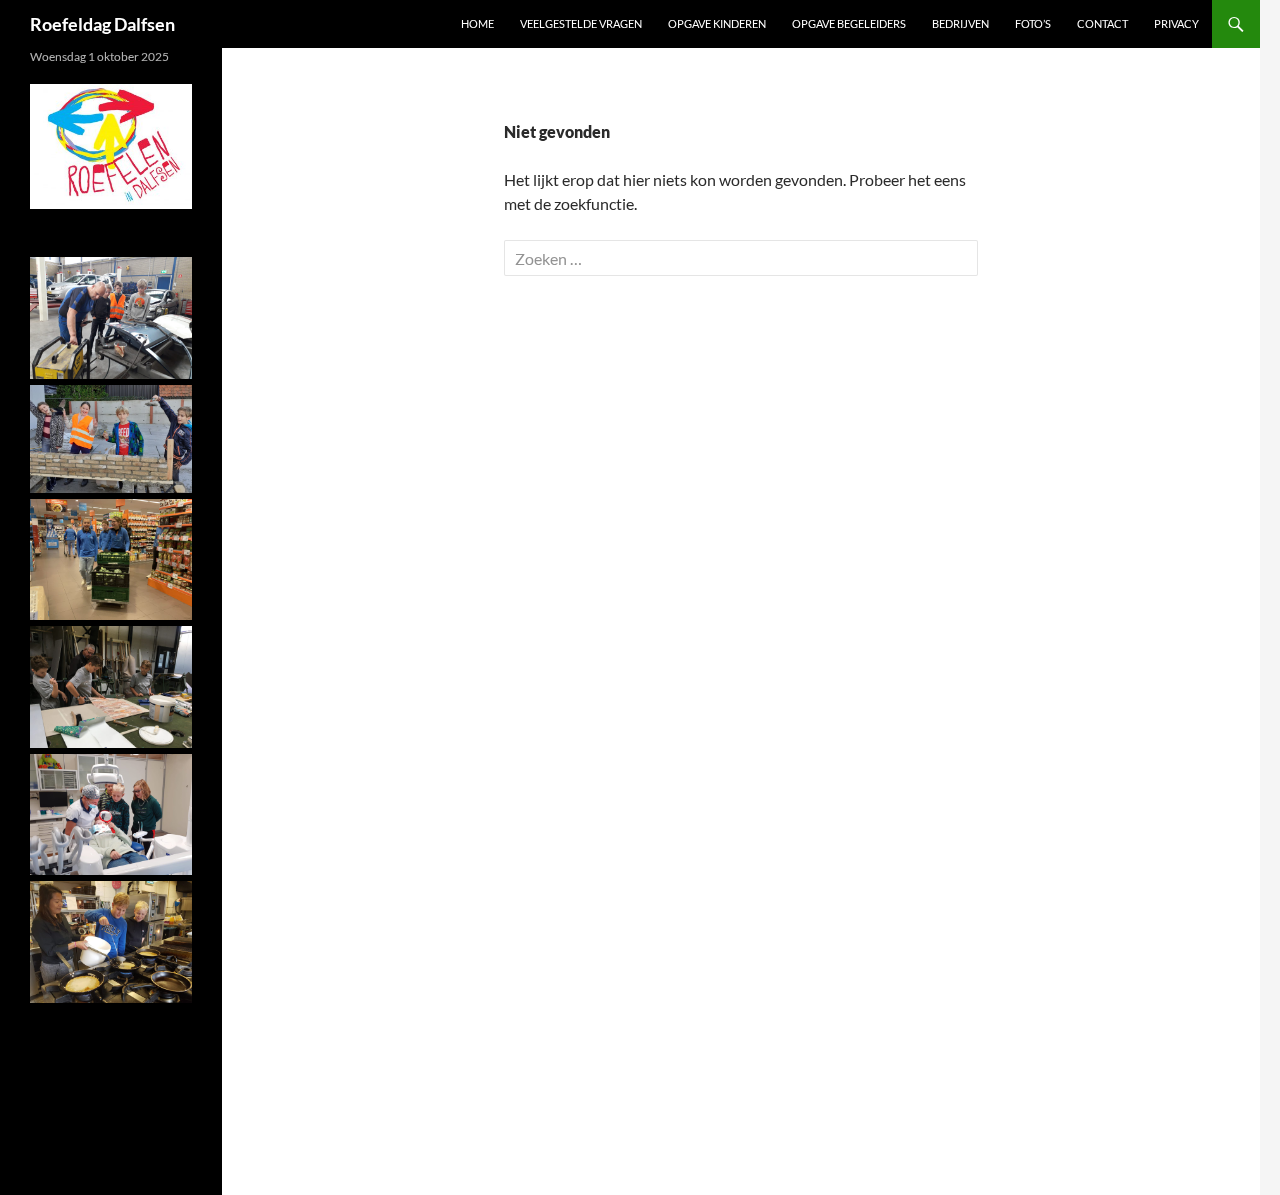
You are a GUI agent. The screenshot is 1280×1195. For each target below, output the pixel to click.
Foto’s (1033, 23)
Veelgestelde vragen (581, 23)
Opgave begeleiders (849, 23)
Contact (1102, 23)
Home (477, 23)
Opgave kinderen (717, 23)
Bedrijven (960, 23)
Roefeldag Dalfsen (102, 24)
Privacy (1176, 23)
